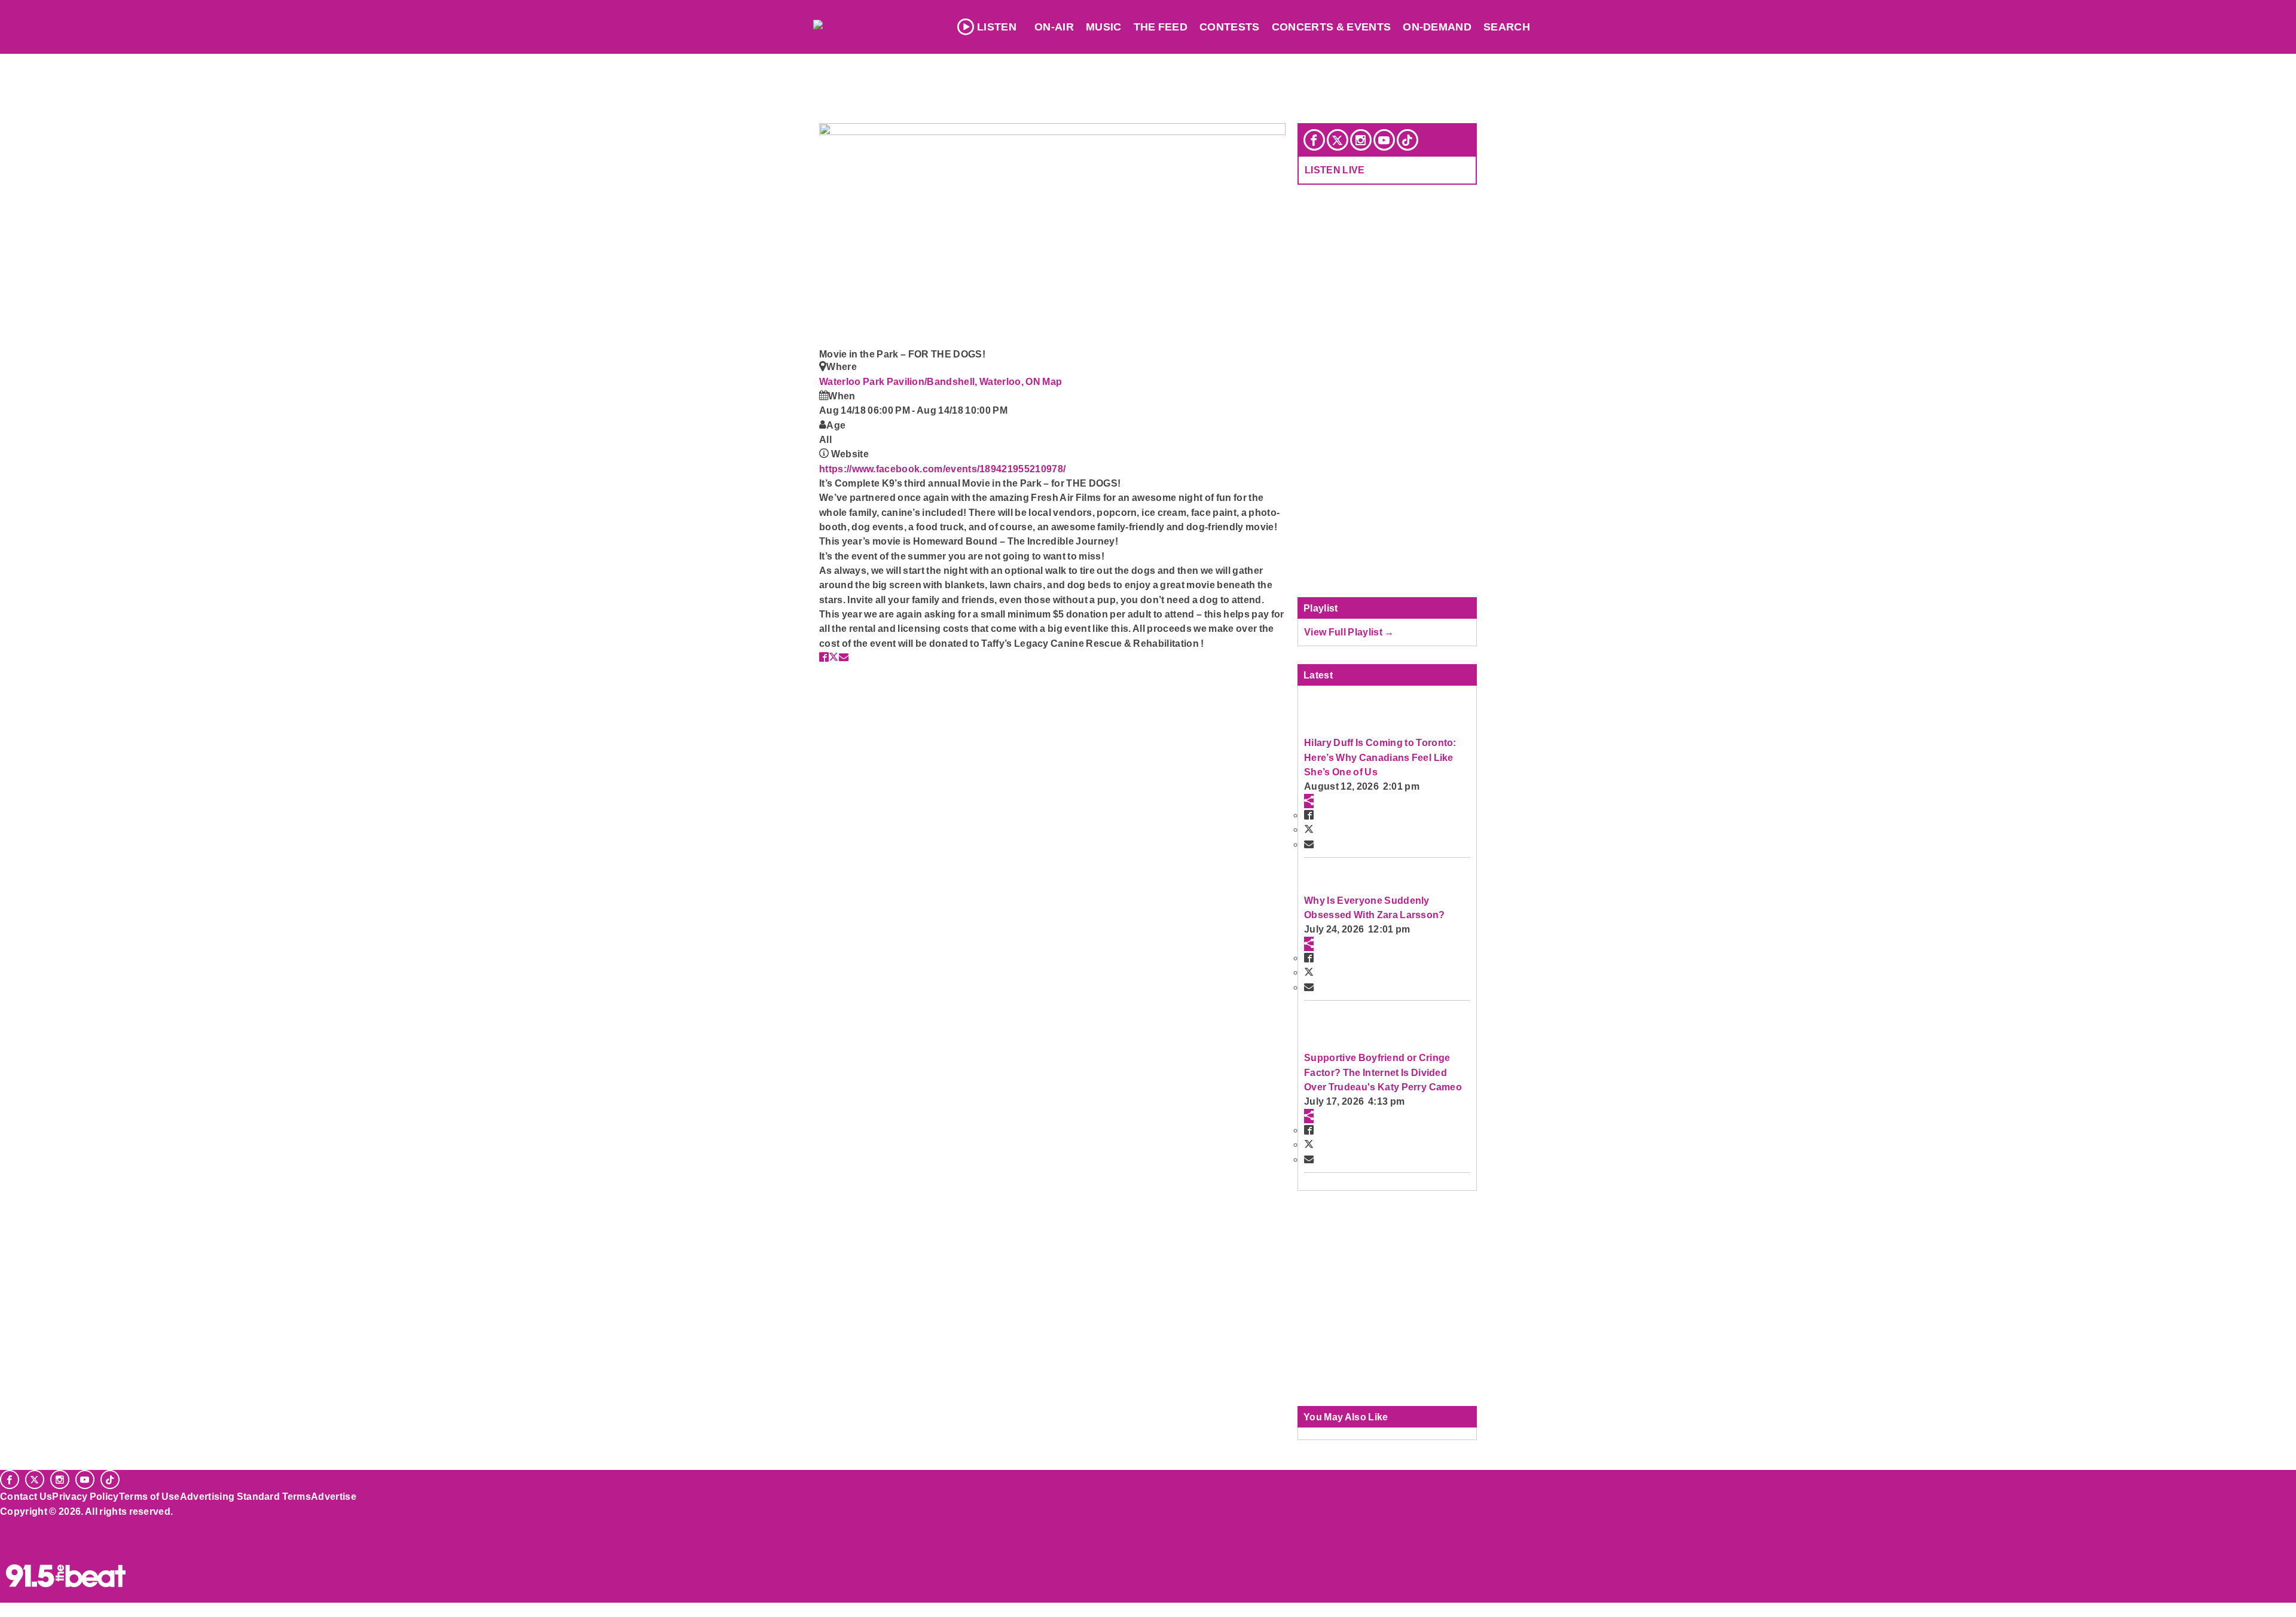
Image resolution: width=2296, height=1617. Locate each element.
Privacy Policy (86, 1496)
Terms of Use (149, 1496)
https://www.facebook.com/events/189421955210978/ (942, 469)
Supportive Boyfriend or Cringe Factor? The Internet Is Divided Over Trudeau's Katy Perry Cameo (1383, 1072)
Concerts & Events (1332, 27)
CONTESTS (1230, 27)
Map (1052, 381)
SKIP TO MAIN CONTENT (258, 19)
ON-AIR (1054, 27)
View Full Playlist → (1349, 632)
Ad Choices (28, 1541)
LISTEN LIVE (1335, 170)
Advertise (334, 1496)
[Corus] (6, 1524)
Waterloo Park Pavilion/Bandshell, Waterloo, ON (931, 381)
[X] (1338, 140)
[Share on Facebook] (824, 657)
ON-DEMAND (1437, 27)
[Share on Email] (844, 657)
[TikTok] (1407, 140)
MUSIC (1104, 27)
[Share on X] (833, 657)
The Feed (1161, 27)
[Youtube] (1384, 140)
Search (1507, 27)
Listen (997, 27)
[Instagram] (1361, 140)
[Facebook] (1314, 140)
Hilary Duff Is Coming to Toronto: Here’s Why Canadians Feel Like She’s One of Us (1380, 757)
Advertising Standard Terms (245, 1496)
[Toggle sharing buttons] (1309, 801)
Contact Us (26, 1496)
